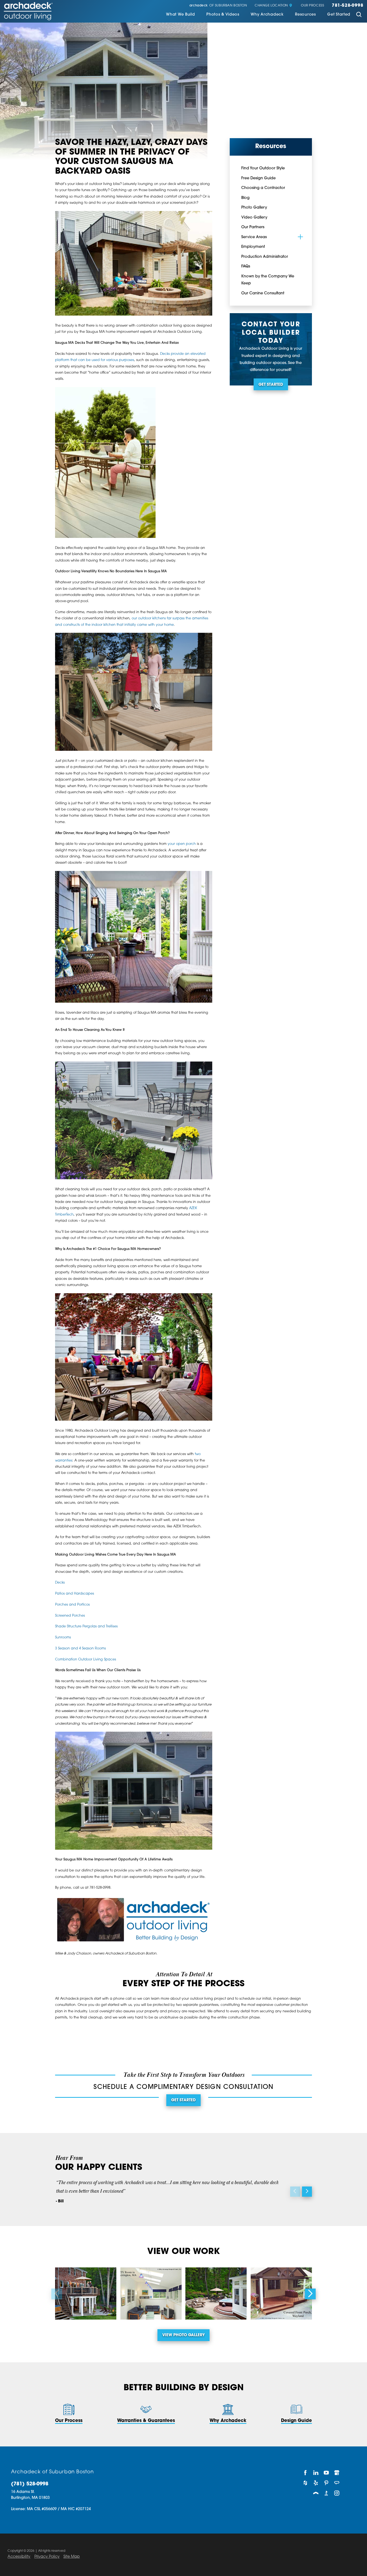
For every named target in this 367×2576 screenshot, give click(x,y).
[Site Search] (359, 15)
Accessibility (19, 2557)
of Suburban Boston (218, 6)
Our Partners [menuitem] (253, 227)
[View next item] (307, 2191)
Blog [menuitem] (245, 198)
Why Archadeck (267, 15)
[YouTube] (326, 2473)
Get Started (339, 15)
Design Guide (296, 2421)
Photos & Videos (223, 15)
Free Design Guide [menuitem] (258, 178)
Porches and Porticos (72, 1605)
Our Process (313, 6)
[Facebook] (305, 2473)
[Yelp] (316, 2483)
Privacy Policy (47, 2557)
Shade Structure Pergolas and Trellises (86, 1627)
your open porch (182, 844)
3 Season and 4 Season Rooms (80, 1649)
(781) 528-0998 (30, 2484)
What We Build (180, 15)
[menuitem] (180, 15)
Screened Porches (70, 1616)
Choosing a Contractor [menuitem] (263, 188)
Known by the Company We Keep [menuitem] (268, 280)
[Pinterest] (326, 2483)
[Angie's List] (337, 2483)
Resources (305, 15)
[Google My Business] (337, 2473)
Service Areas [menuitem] (254, 237)
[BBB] (326, 2493)
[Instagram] (337, 2493)
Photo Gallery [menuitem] (254, 208)
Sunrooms (63, 1638)
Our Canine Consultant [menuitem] (263, 293)
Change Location (271, 6)
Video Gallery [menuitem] (254, 218)
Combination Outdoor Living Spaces (86, 1660)
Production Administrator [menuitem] (265, 257)
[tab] (300, 237)
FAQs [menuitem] (246, 267)
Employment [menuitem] (253, 247)
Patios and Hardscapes (75, 1594)
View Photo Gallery (183, 2335)
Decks (60, 1583)
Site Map (72, 2557)
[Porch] (316, 2493)
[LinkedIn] (316, 2473)
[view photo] (86, 2293)
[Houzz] (305, 2483)
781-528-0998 (348, 6)
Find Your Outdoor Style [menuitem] (263, 168)
